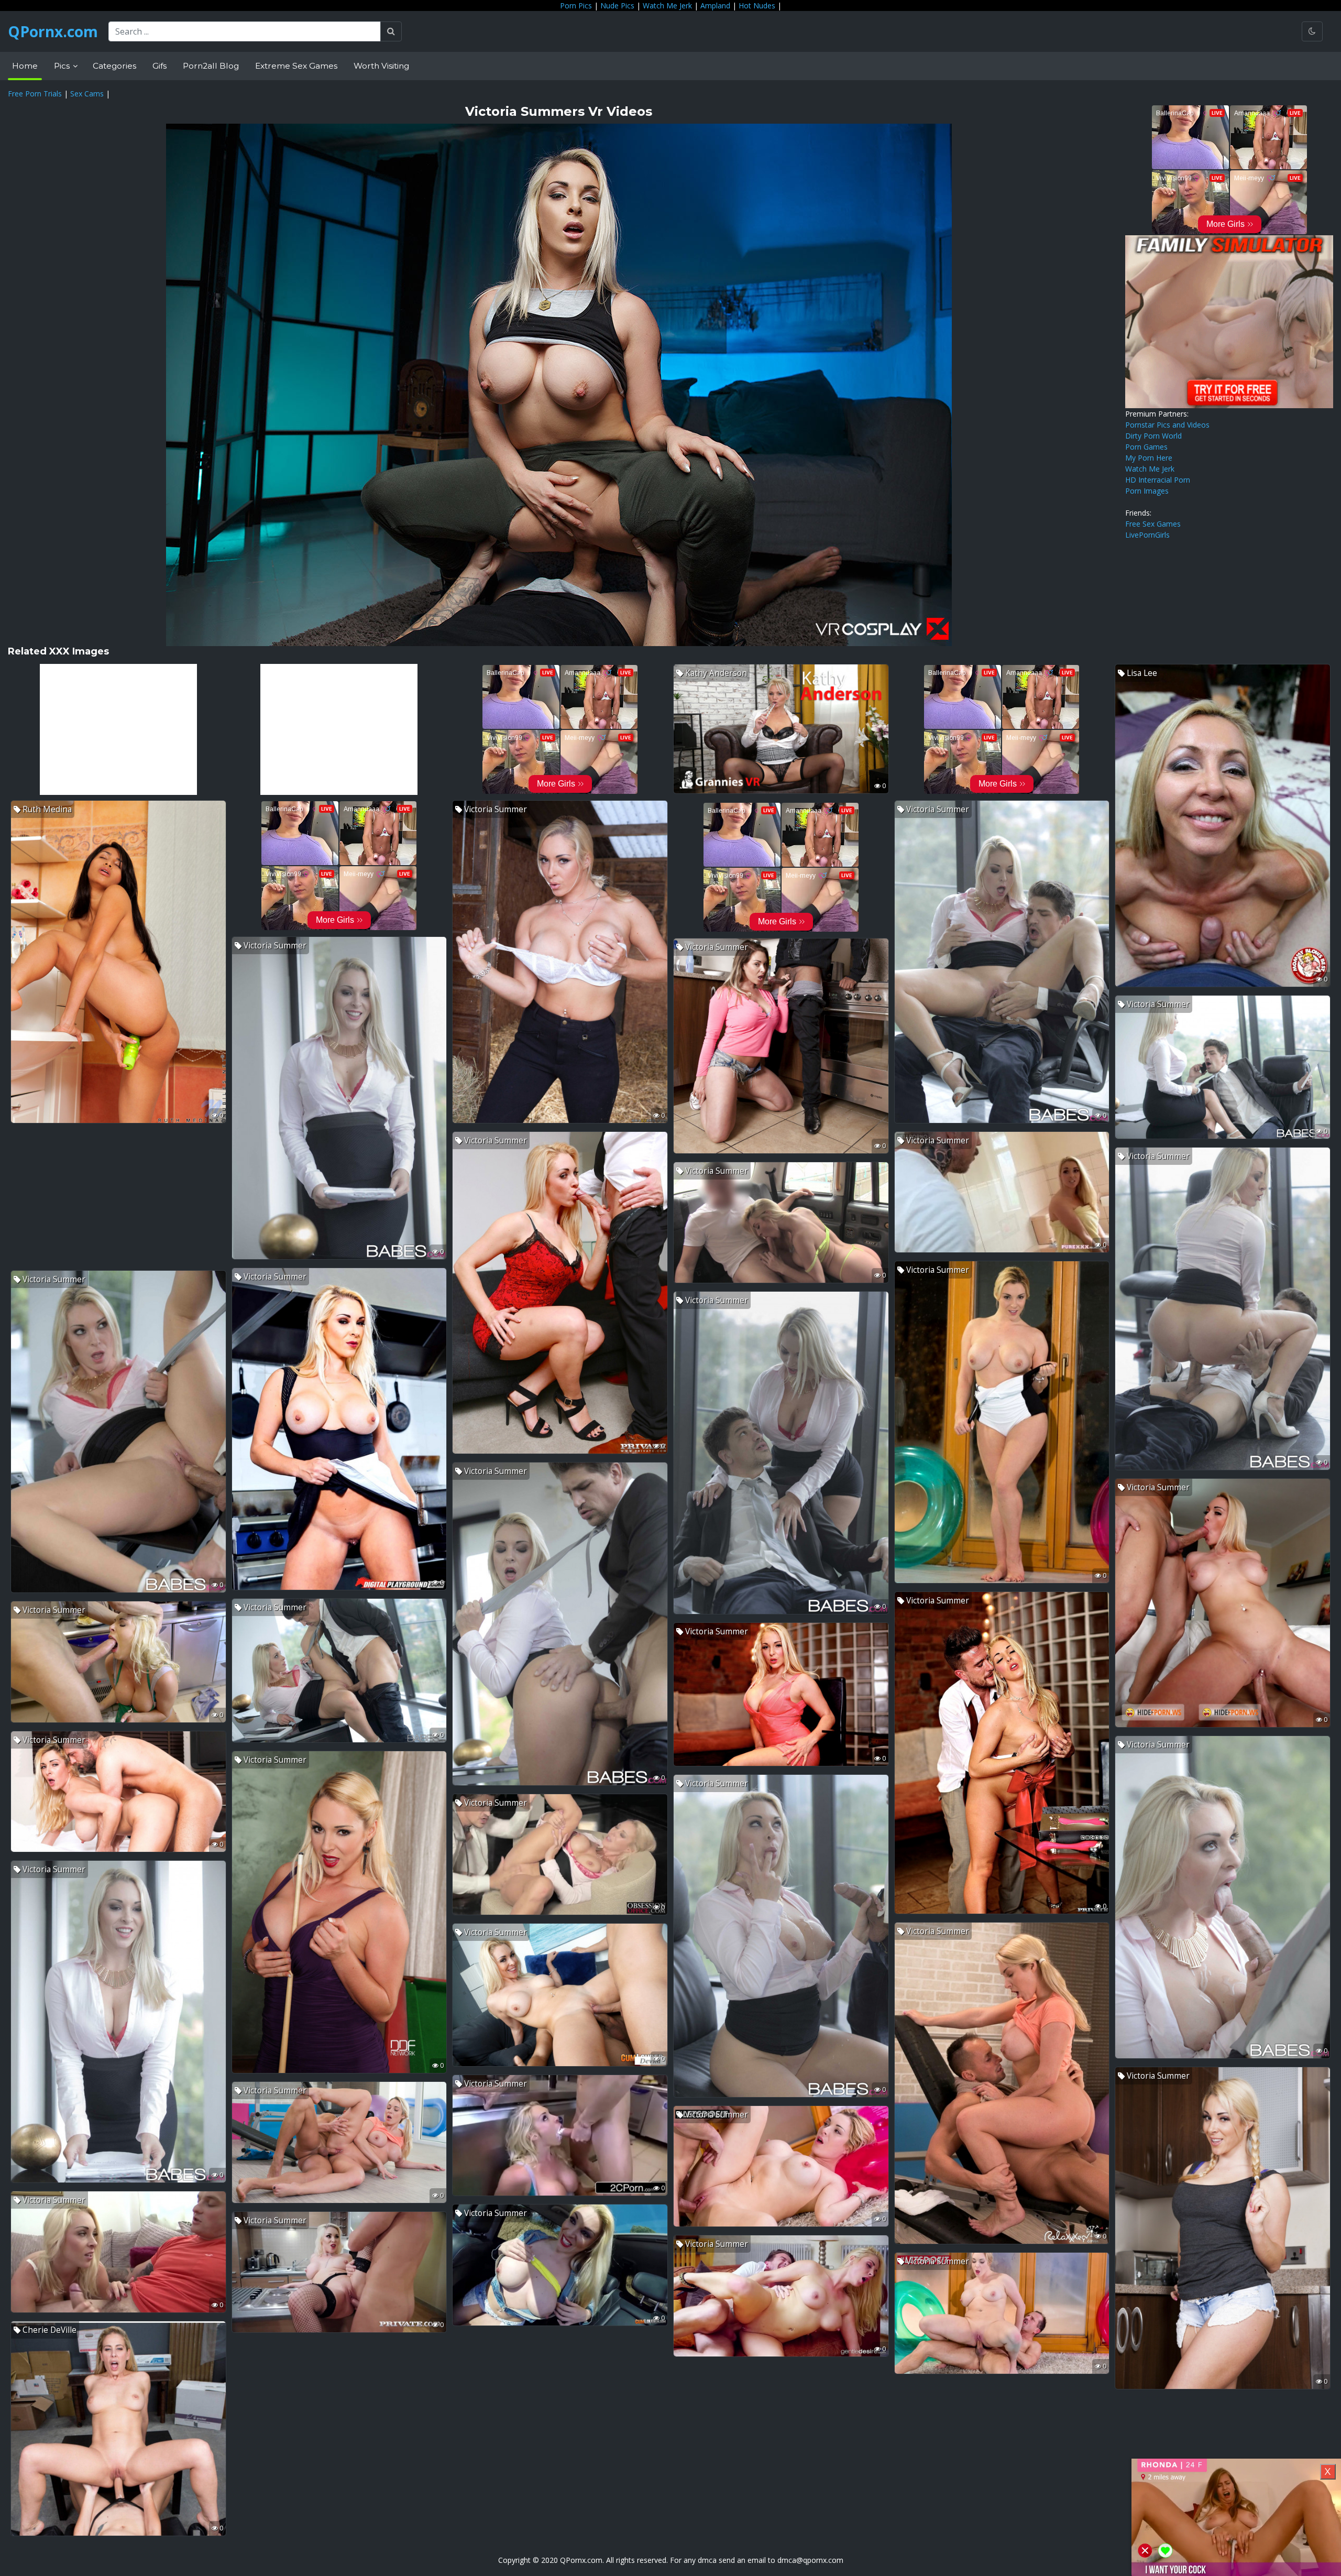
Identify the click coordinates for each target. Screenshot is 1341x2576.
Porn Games (1146, 447)
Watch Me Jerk (667, 6)
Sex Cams (87, 94)
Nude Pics (617, 6)
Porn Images (1147, 491)
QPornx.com (53, 31)
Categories (114, 66)
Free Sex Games (1153, 524)
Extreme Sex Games (296, 66)
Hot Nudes (757, 6)
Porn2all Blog (211, 66)
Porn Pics (576, 6)
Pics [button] (63, 66)
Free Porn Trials (35, 94)
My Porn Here (1149, 458)
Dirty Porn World (1153, 436)
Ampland (715, 6)
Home (25, 66)
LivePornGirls (1147, 535)
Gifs (160, 66)
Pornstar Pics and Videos (1167, 425)
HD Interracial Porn (1158, 480)
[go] (391, 31)
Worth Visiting (381, 66)
